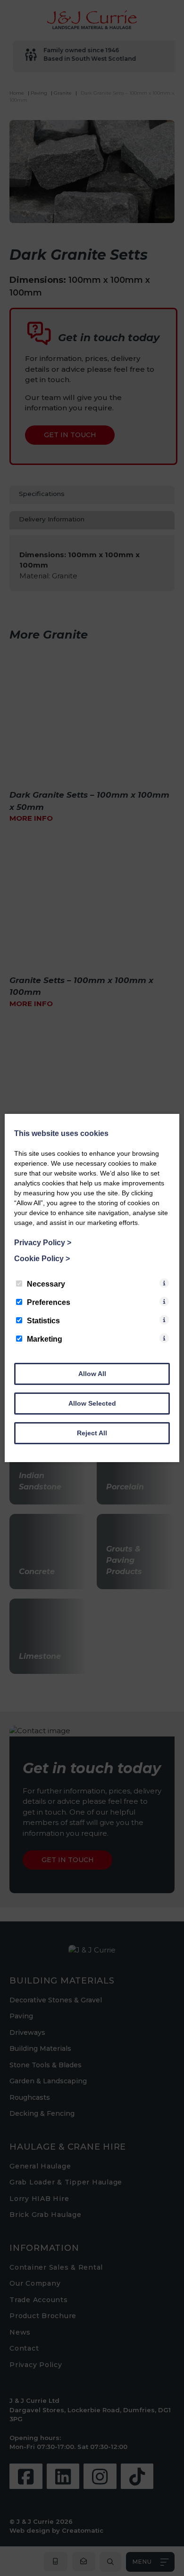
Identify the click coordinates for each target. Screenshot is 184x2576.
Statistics (43, 1321)
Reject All (92, 1433)
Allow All (92, 1374)
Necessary (46, 1284)
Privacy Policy (43, 1243)
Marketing (45, 1339)
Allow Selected (92, 1403)
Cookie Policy (42, 1259)
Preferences (49, 1302)
